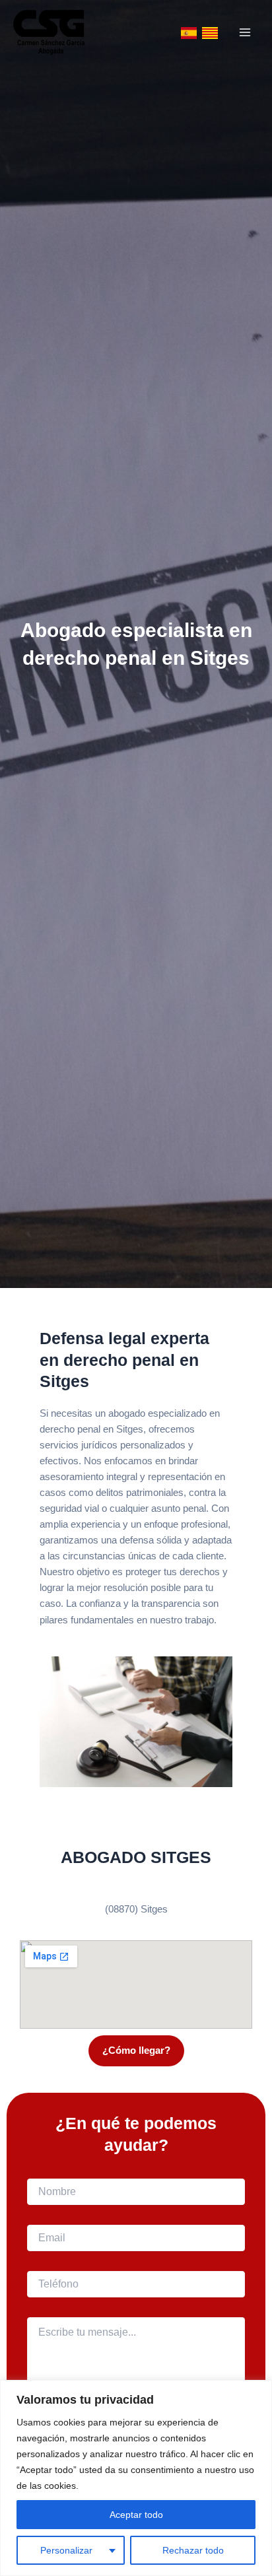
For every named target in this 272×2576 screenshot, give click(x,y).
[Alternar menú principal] (245, 32)
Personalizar (66, 2550)
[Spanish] (189, 32)
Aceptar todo (136, 2515)
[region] (136, 2478)
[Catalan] (210, 32)
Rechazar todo (193, 2550)
